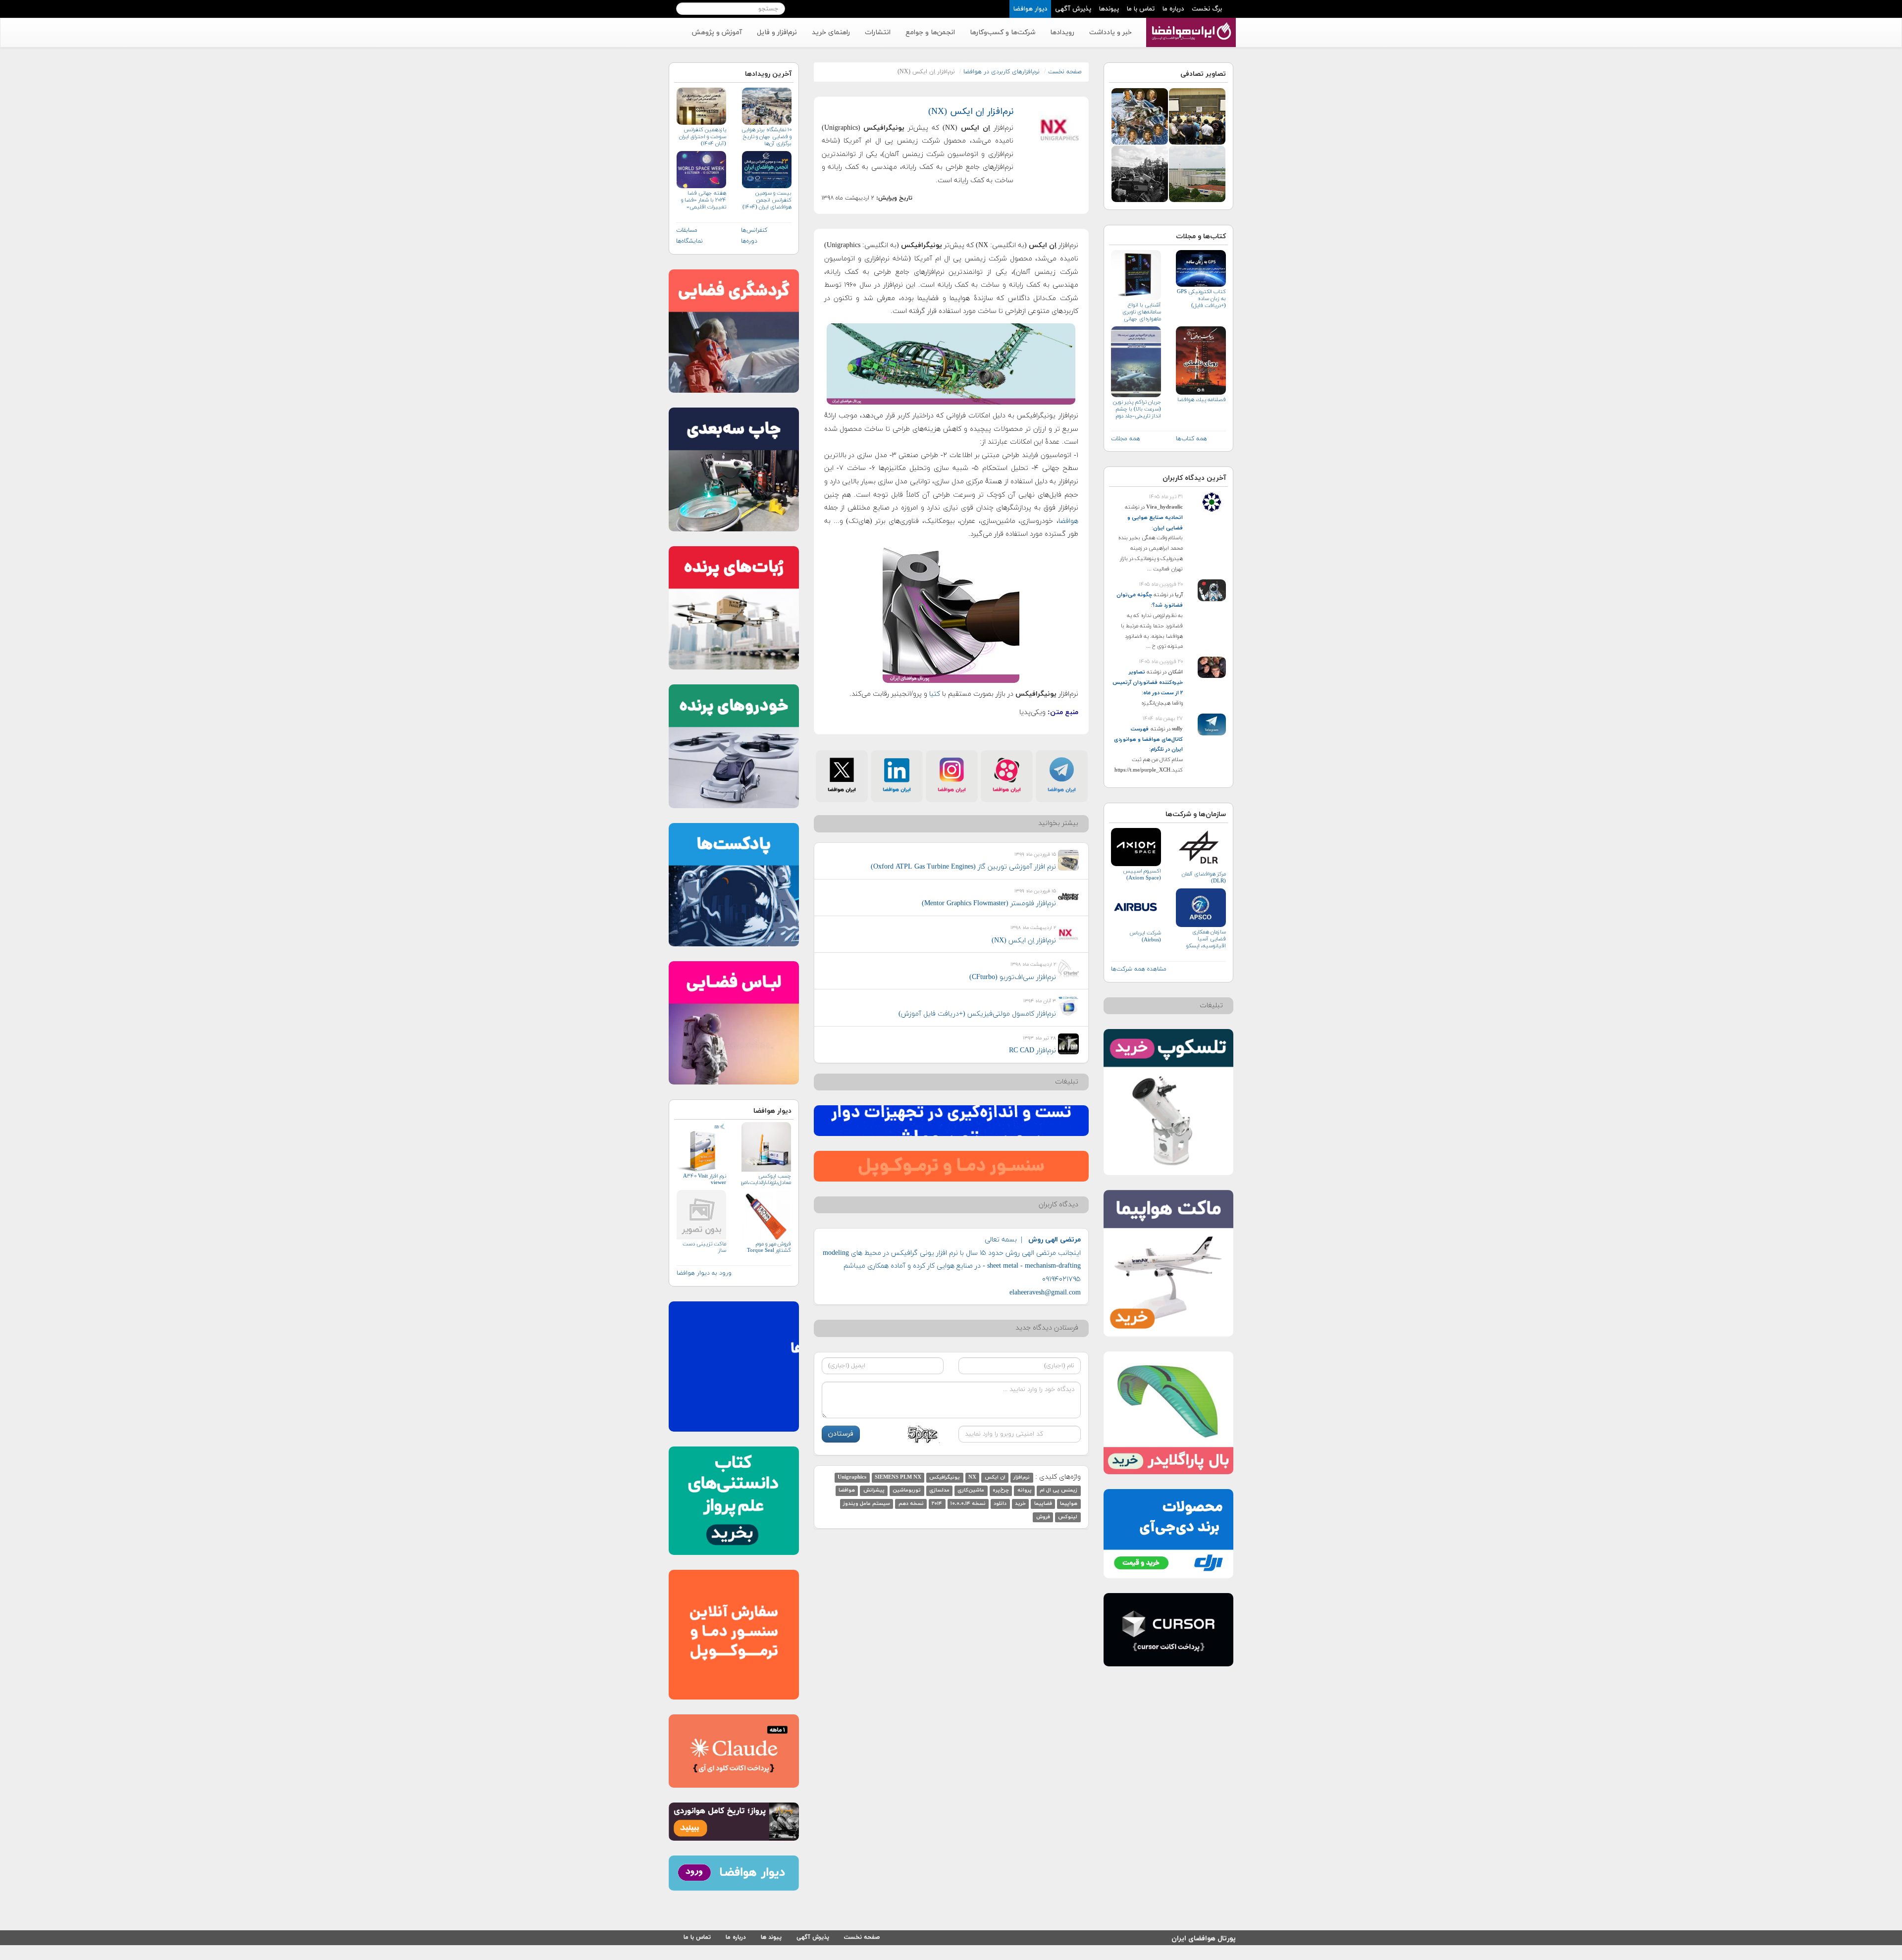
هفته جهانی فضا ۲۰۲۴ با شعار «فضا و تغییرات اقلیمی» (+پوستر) (704, 200)
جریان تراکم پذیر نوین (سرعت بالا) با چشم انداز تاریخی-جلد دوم (1137, 409)
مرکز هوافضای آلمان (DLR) (1204, 877)
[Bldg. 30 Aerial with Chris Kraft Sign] (1197, 173)
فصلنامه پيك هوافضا (1202, 400)
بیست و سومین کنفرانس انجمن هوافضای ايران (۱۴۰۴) (767, 200)
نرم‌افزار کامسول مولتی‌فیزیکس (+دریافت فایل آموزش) (977, 1014)
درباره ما (1173, 9)
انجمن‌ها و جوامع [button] (930, 32)
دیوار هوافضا (1030, 9)
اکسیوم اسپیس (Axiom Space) (1142, 875)
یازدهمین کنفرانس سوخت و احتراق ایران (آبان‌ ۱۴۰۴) (703, 137)
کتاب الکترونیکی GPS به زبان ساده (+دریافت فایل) (1201, 299)
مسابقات (687, 230)
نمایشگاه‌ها (689, 241)
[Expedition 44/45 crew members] (1197, 116)
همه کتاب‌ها (1191, 439)
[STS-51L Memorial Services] (1140, 173)
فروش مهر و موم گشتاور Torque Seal (769, 1247)
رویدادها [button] (1062, 32)
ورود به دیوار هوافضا (704, 1273)
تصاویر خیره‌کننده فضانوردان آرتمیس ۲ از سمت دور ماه (1148, 682)
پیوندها (1109, 9)
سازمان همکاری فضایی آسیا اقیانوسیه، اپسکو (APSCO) (1206, 939)
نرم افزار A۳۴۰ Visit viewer (705, 1180)
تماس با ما (1141, 9)
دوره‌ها (749, 241)
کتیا (934, 694)
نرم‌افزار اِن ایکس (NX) (971, 112)
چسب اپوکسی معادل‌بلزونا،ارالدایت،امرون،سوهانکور (766, 1180)
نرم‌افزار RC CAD (1032, 1051)
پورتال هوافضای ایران (1204, 1937)
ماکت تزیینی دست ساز (704, 1247)
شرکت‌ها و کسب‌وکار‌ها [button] (1003, 32)
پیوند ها (771, 1937)
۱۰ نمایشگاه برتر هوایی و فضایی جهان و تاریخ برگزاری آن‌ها (766, 137)
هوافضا (1068, 521)
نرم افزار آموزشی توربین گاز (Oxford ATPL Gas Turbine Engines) (963, 867)
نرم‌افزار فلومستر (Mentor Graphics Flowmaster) (989, 903)
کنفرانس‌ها (754, 230)
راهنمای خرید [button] (831, 32)
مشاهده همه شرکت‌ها (1139, 969)
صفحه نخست (1065, 72)
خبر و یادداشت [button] (1110, 32)
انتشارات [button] (878, 32)
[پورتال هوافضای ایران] (1190, 23)
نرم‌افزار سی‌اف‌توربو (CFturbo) (1013, 977)
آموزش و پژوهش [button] (717, 32)
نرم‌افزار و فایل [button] (777, 32)
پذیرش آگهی (1073, 9)
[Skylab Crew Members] (1140, 116)
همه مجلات (1126, 439)
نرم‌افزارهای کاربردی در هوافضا (1002, 72)
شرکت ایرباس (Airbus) (1145, 936)
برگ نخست (1207, 9)
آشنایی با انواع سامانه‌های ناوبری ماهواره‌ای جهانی (1142, 312)
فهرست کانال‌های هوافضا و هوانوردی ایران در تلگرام (1148, 739)
